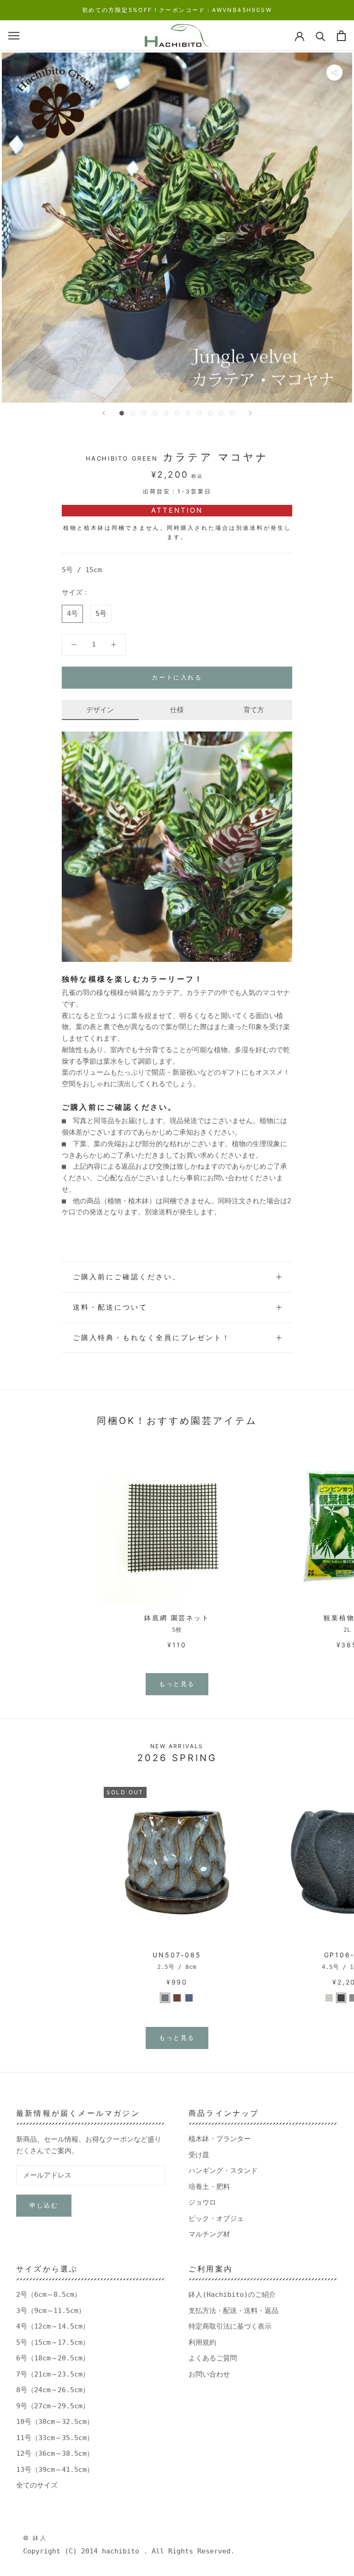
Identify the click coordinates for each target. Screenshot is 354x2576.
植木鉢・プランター (220, 2139)
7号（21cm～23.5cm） (53, 2374)
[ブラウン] (177, 1998)
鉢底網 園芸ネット (177, 1618)
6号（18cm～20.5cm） (53, 2358)
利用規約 (202, 2342)
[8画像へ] (199, 413)
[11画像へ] (232, 413)
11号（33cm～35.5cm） (55, 2438)
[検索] (321, 36)
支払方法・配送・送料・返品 (233, 2311)
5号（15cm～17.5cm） (53, 2342)
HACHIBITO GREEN (122, 458)
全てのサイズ (37, 2485)
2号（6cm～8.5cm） (49, 2295)
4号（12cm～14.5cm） (53, 2326)
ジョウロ (202, 2202)
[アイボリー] (329, 1998)
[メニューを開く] (14, 36)
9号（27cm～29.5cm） (53, 2406)
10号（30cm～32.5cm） (55, 2422)
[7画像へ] (188, 413)
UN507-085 (177, 1955)
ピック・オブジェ (216, 2219)
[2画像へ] (133, 413)
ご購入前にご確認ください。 (127, 1277)
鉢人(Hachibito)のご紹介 (232, 2295)
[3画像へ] (144, 413)
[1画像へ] (122, 413)
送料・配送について (110, 1307)
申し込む (44, 2205)
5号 (101, 614)
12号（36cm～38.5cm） (55, 2453)
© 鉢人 (35, 2538)
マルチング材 (209, 2234)
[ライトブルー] (189, 1998)
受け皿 (199, 2155)
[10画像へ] (221, 413)
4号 (72, 614)
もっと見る (177, 1684)
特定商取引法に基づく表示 (230, 2326)
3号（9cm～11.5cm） (51, 2311)
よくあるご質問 (213, 2358)
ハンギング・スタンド (223, 2171)
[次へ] (250, 413)
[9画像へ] (210, 413)
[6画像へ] (177, 413)
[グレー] (165, 1998)
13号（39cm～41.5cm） (55, 2470)
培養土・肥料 (209, 2187)
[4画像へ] (155, 413)
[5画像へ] (166, 413)
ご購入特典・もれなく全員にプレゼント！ (152, 1338)
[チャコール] (341, 1998)
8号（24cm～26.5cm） (53, 2390)
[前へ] (104, 413)
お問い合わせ (209, 2374)
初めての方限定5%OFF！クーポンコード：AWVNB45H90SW (177, 10)
